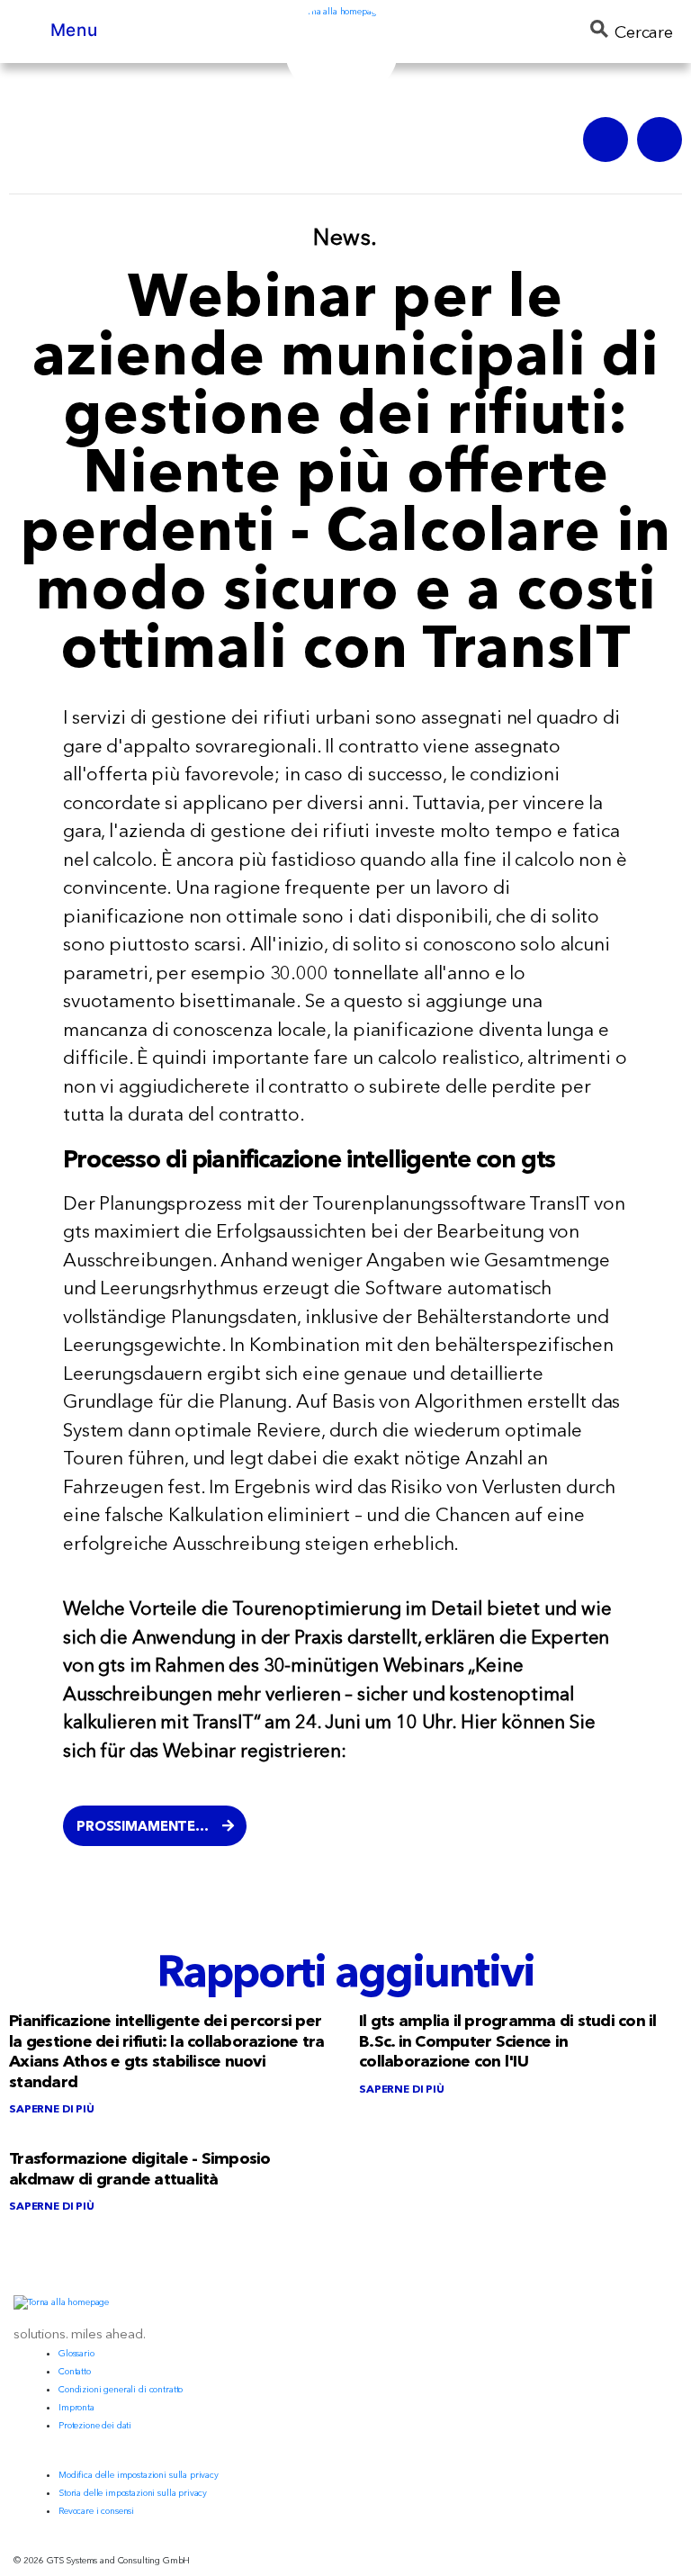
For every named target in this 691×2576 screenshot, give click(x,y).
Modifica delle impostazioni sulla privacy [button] (139, 2475)
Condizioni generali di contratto (121, 2389)
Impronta (76, 2407)
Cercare (644, 32)
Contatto (75, 2371)
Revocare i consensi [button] (96, 2511)
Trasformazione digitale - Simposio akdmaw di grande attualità (140, 2169)
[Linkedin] (660, 140)
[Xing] (606, 140)
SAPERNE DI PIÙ (52, 2108)
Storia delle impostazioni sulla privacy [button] (133, 2493)
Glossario (76, 2353)
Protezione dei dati (95, 2425)
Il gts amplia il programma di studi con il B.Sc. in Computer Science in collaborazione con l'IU (508, 2041)
